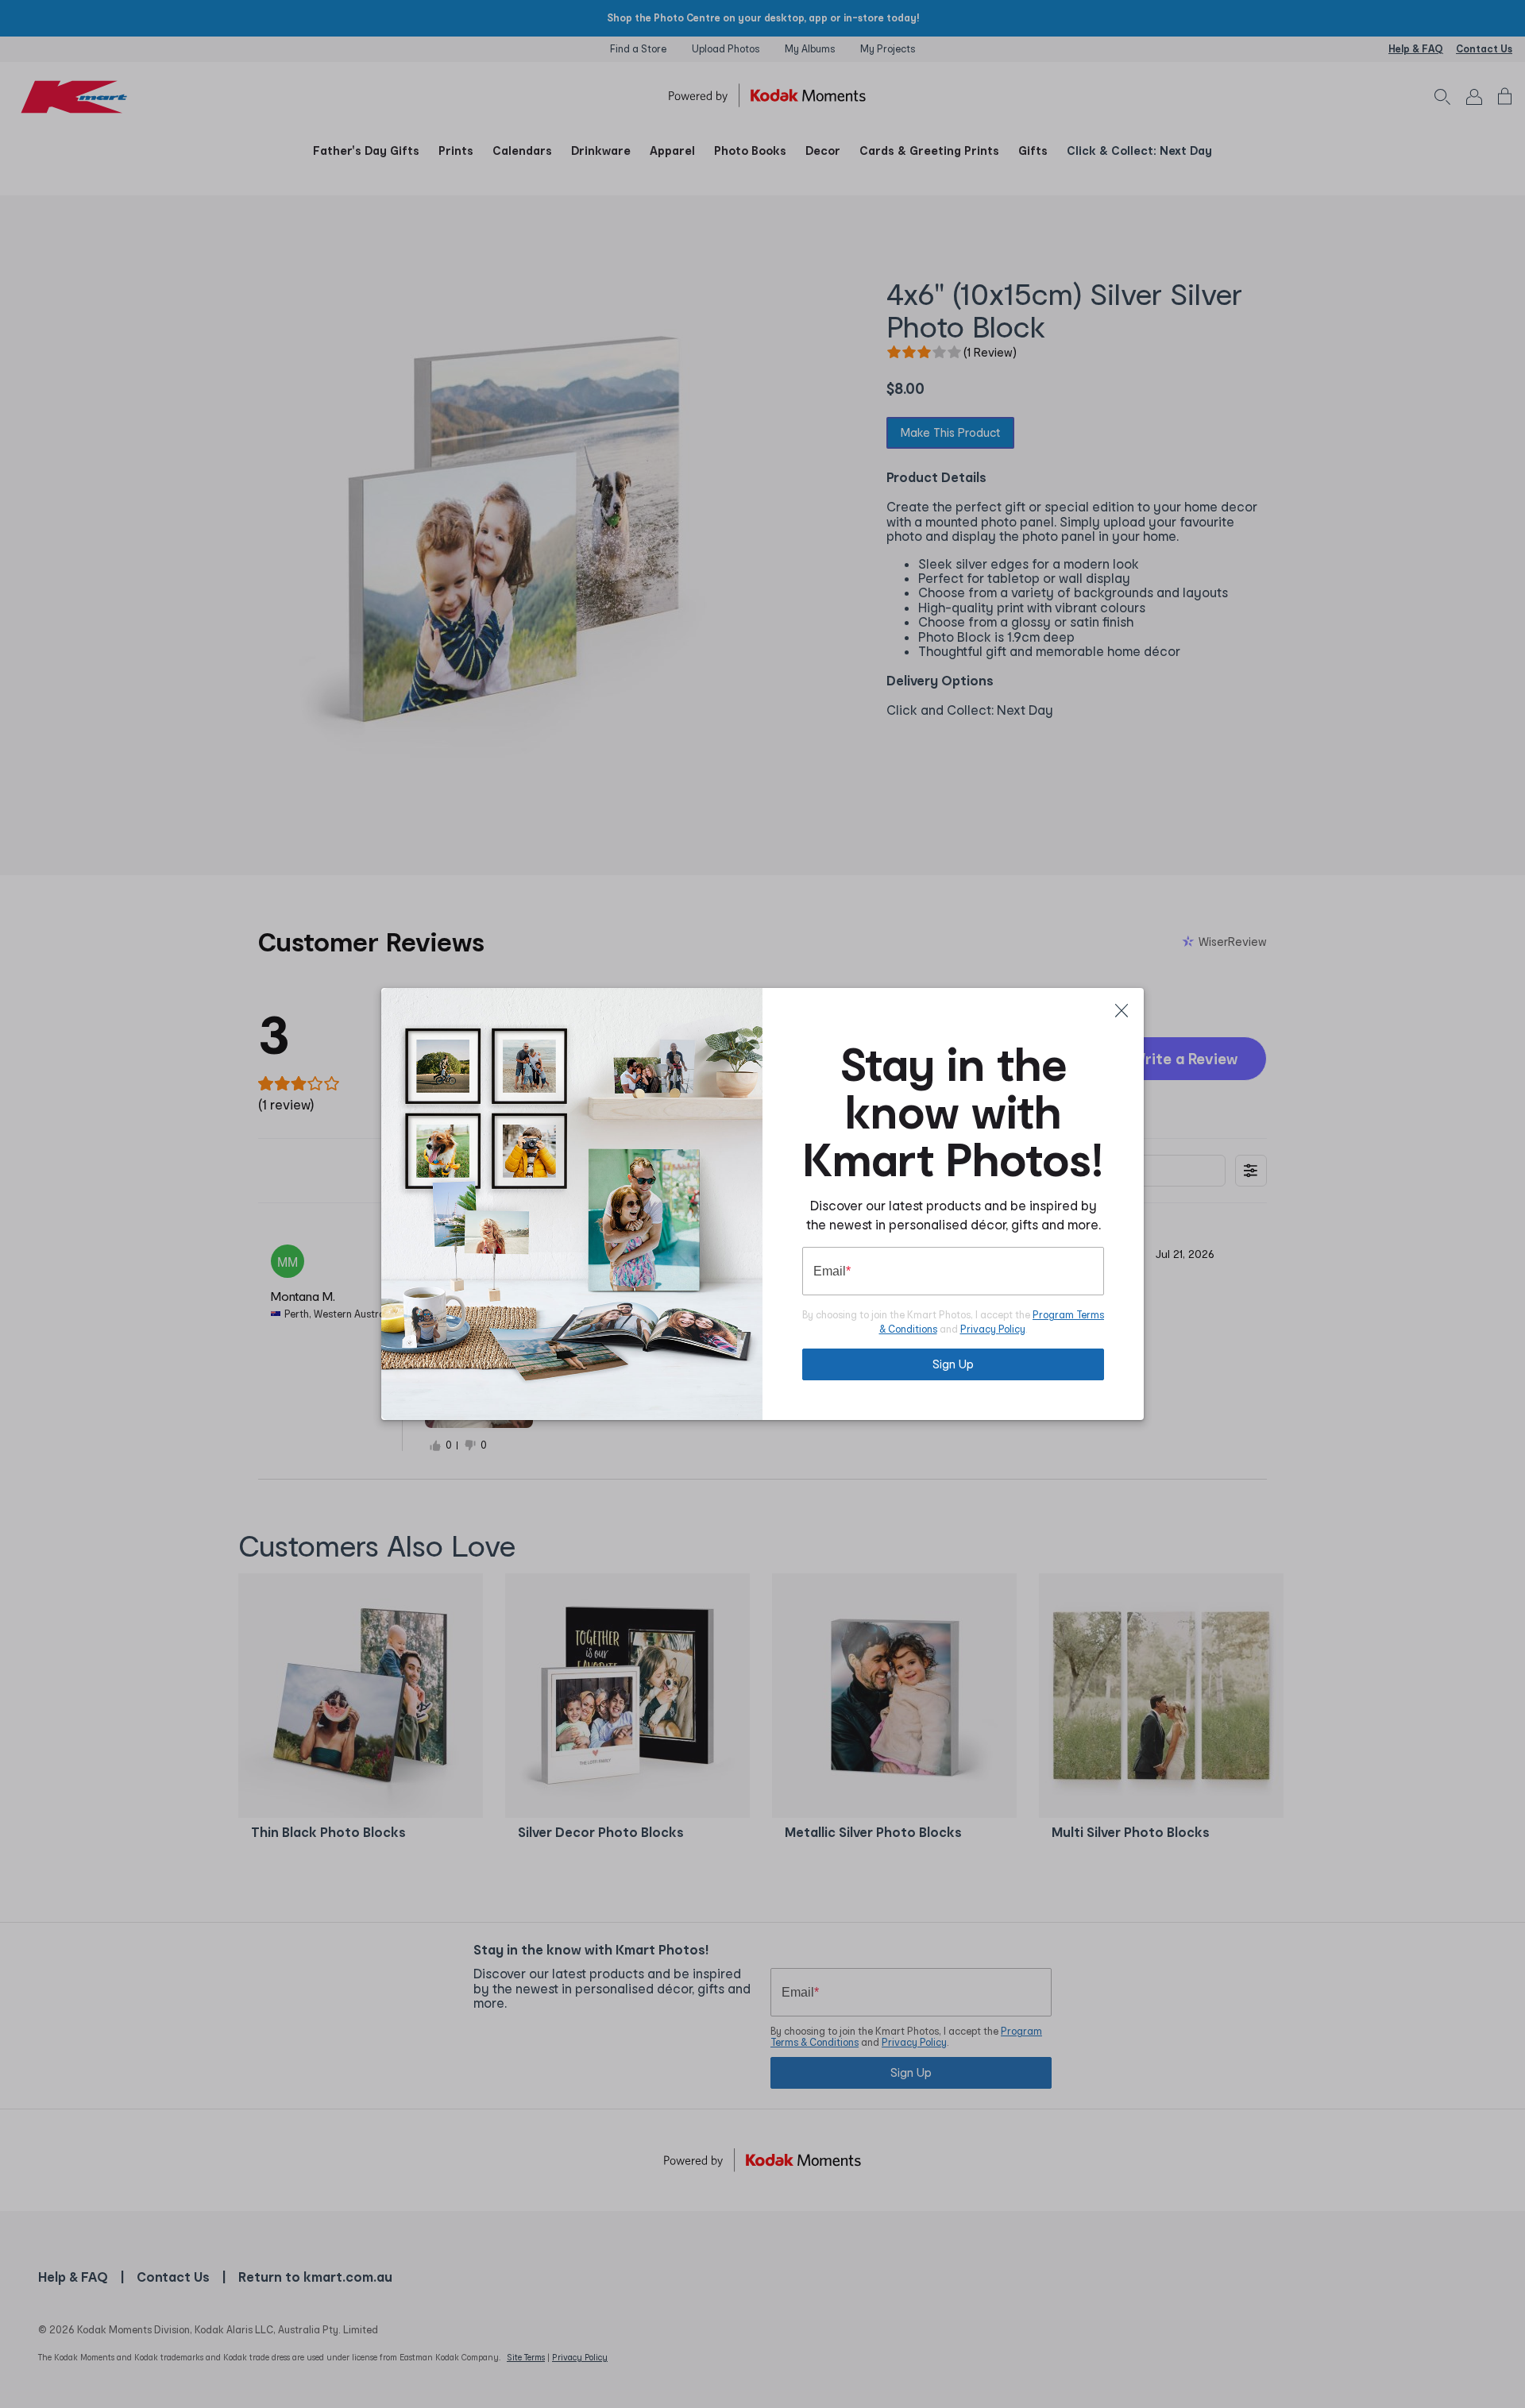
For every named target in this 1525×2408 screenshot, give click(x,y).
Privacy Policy (993, 1329)
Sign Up (953, 1364)
